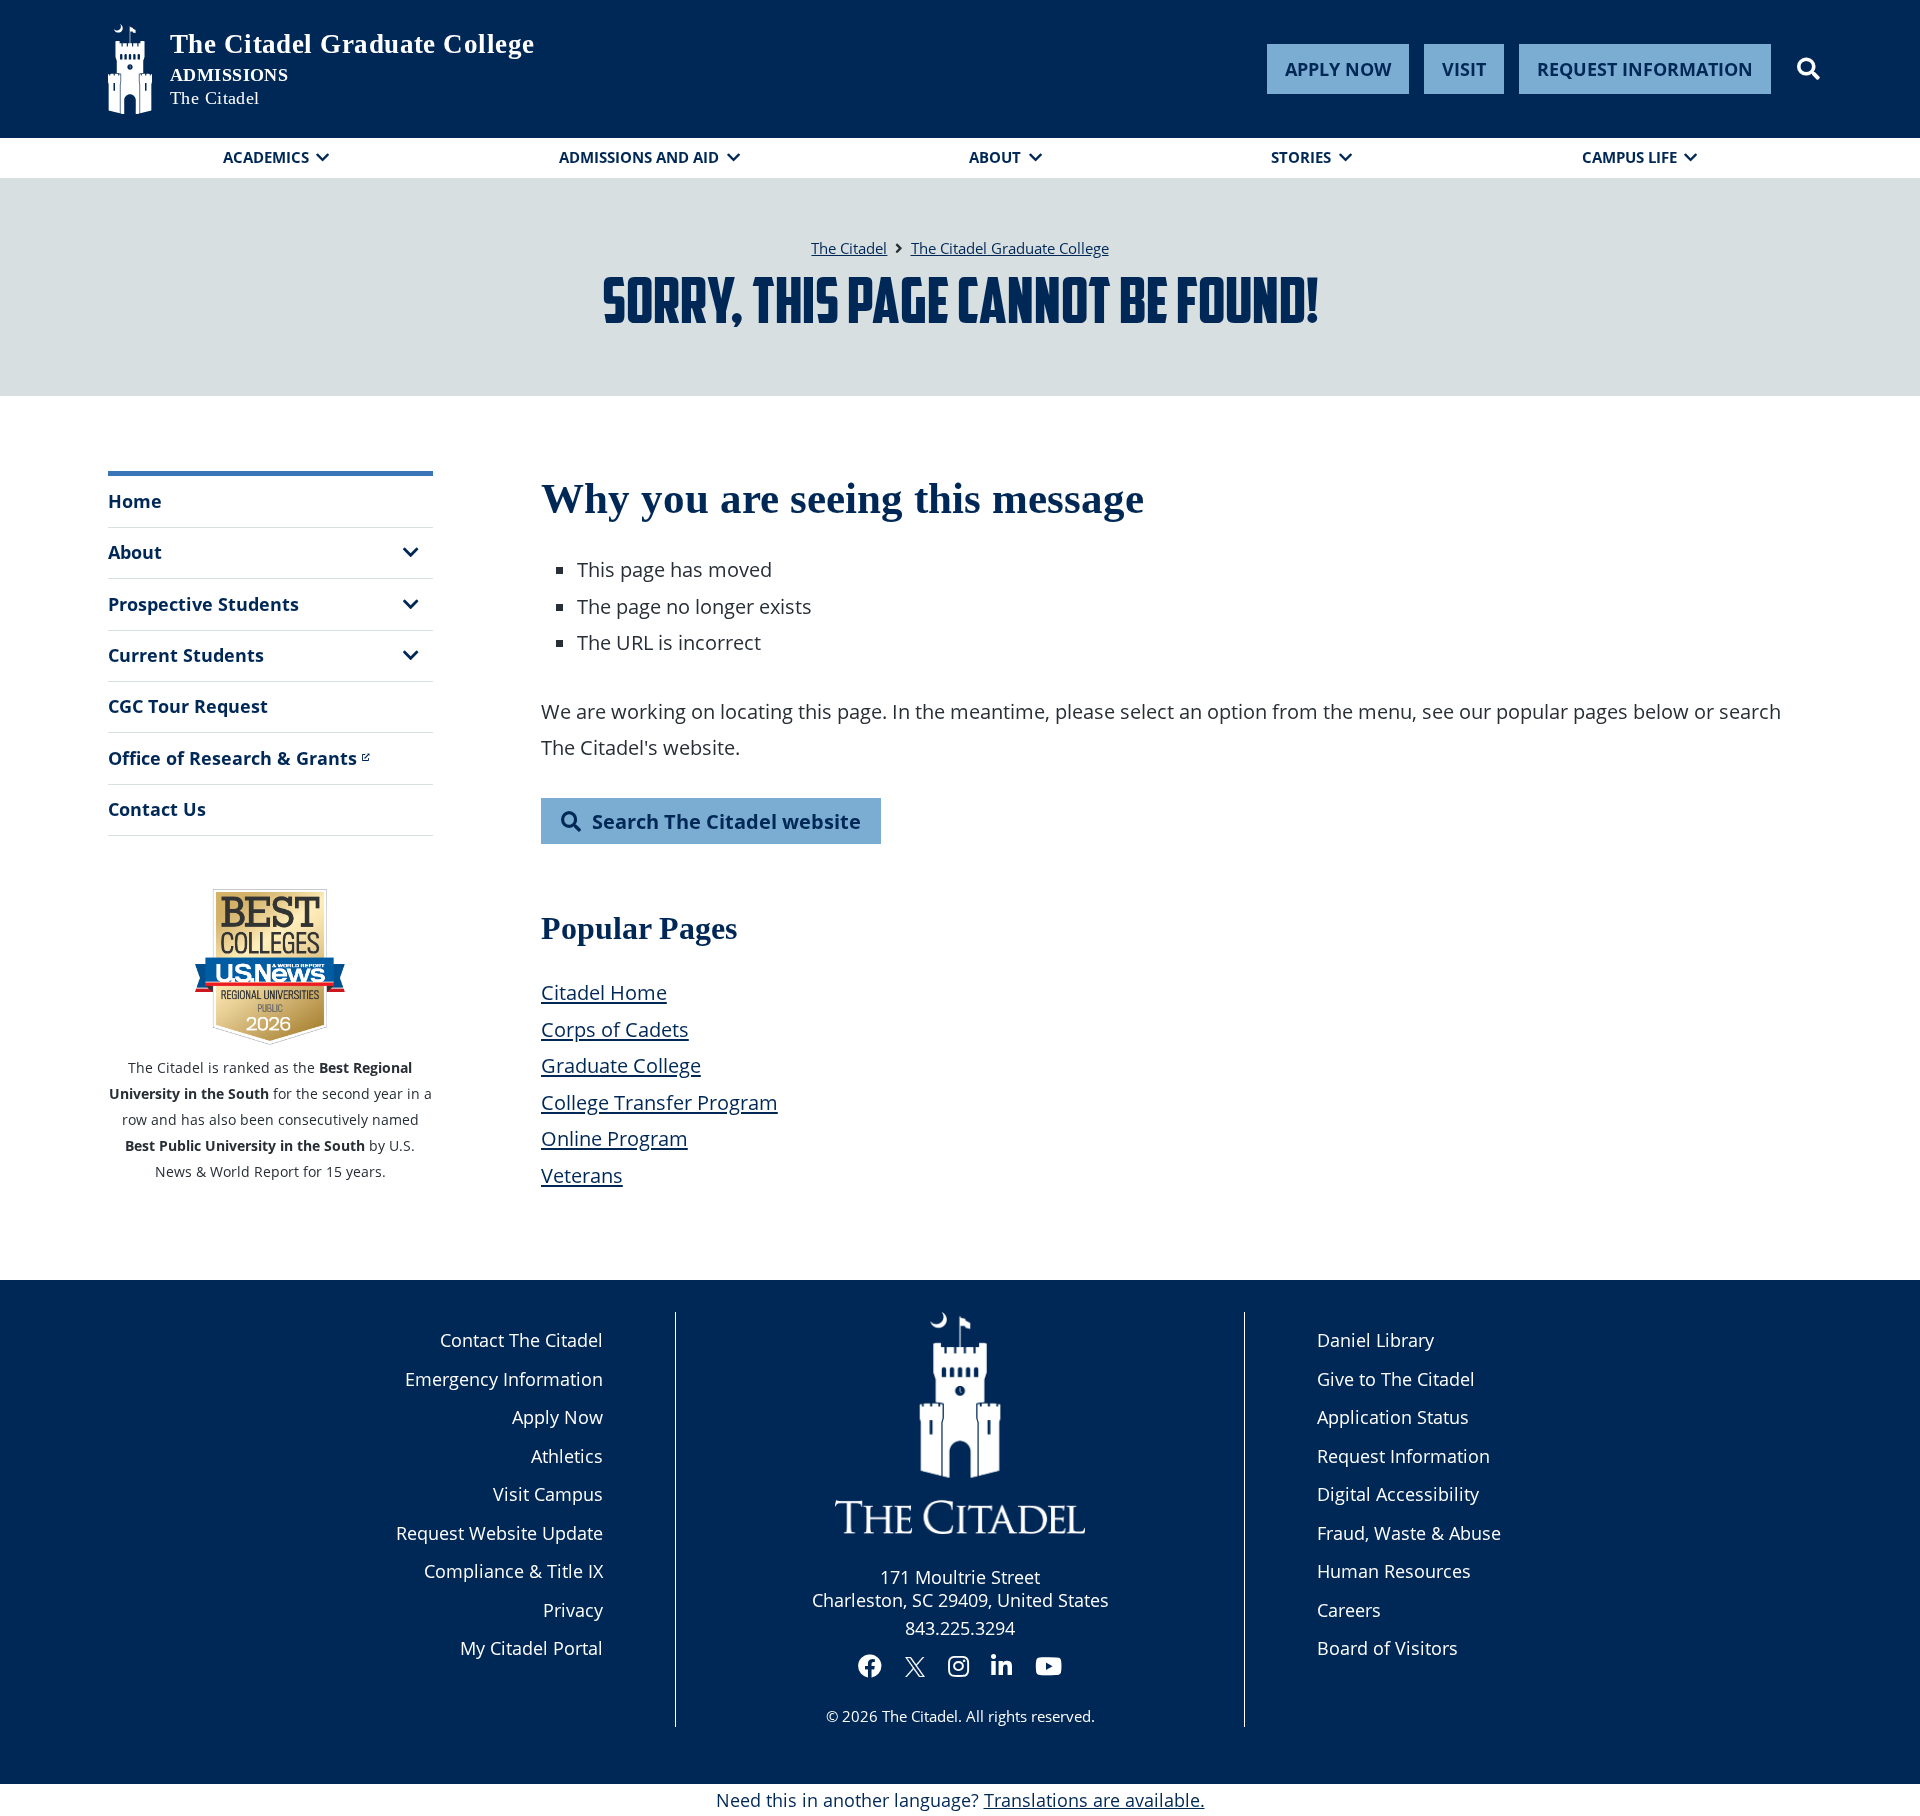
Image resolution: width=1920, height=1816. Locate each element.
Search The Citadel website (726, 821)
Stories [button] (1301, 157)
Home (135, 501)
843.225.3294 (960, 1628)
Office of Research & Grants (232, 758)
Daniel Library (1375, 1340)
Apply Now (1338, 69)
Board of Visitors (1387, 1648)
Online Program (614, 1138)
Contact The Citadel (521, 1340)
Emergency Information (504, 1379)
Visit (1464, 69)
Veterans (582, 1175)
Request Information (1645, 69)
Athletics (567, 1456)
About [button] (995, 157)
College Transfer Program (659, 1102)
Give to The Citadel (1396, 1379)
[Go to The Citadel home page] (130, 69)
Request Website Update (499, 1533)
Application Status (1393, 1417)
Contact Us (157, 809)
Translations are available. (1094, 1800)
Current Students (186, 655)
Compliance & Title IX (513, 1571)
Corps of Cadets (615, 1029)
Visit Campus (548, 1494)
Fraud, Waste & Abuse (1409, 1533)
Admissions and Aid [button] (639, 157)
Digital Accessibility (1398, 1494)
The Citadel (920, 1716)
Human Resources (1394, 1571)
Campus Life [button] (1629, 157)
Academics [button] (266, 157)
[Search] (1808, 69)
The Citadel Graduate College (352, 44)
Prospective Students (203, 604)
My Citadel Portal (531, 1648)
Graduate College (621, 1065)
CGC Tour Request (188, 706)
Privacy (573, 1610)
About (135, 552)
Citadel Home (604, 992)
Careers (1349, 1610)
